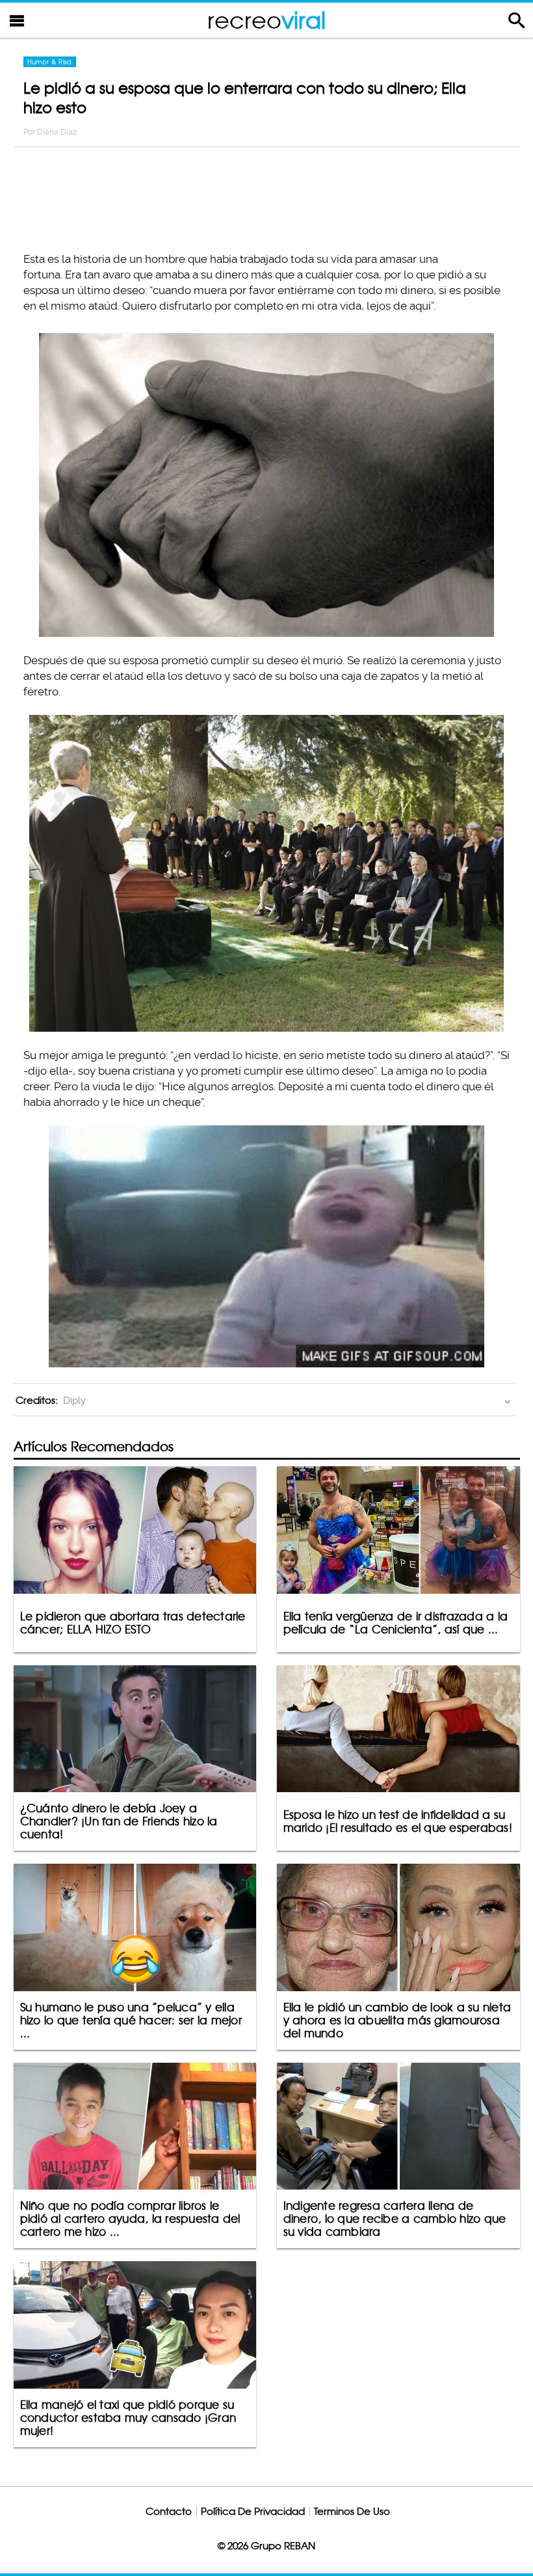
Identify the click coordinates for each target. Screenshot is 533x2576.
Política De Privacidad (253, 2511)
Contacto (169, 2511)
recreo (266, 20)
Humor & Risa (50, 62)
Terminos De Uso (352, 2511)
